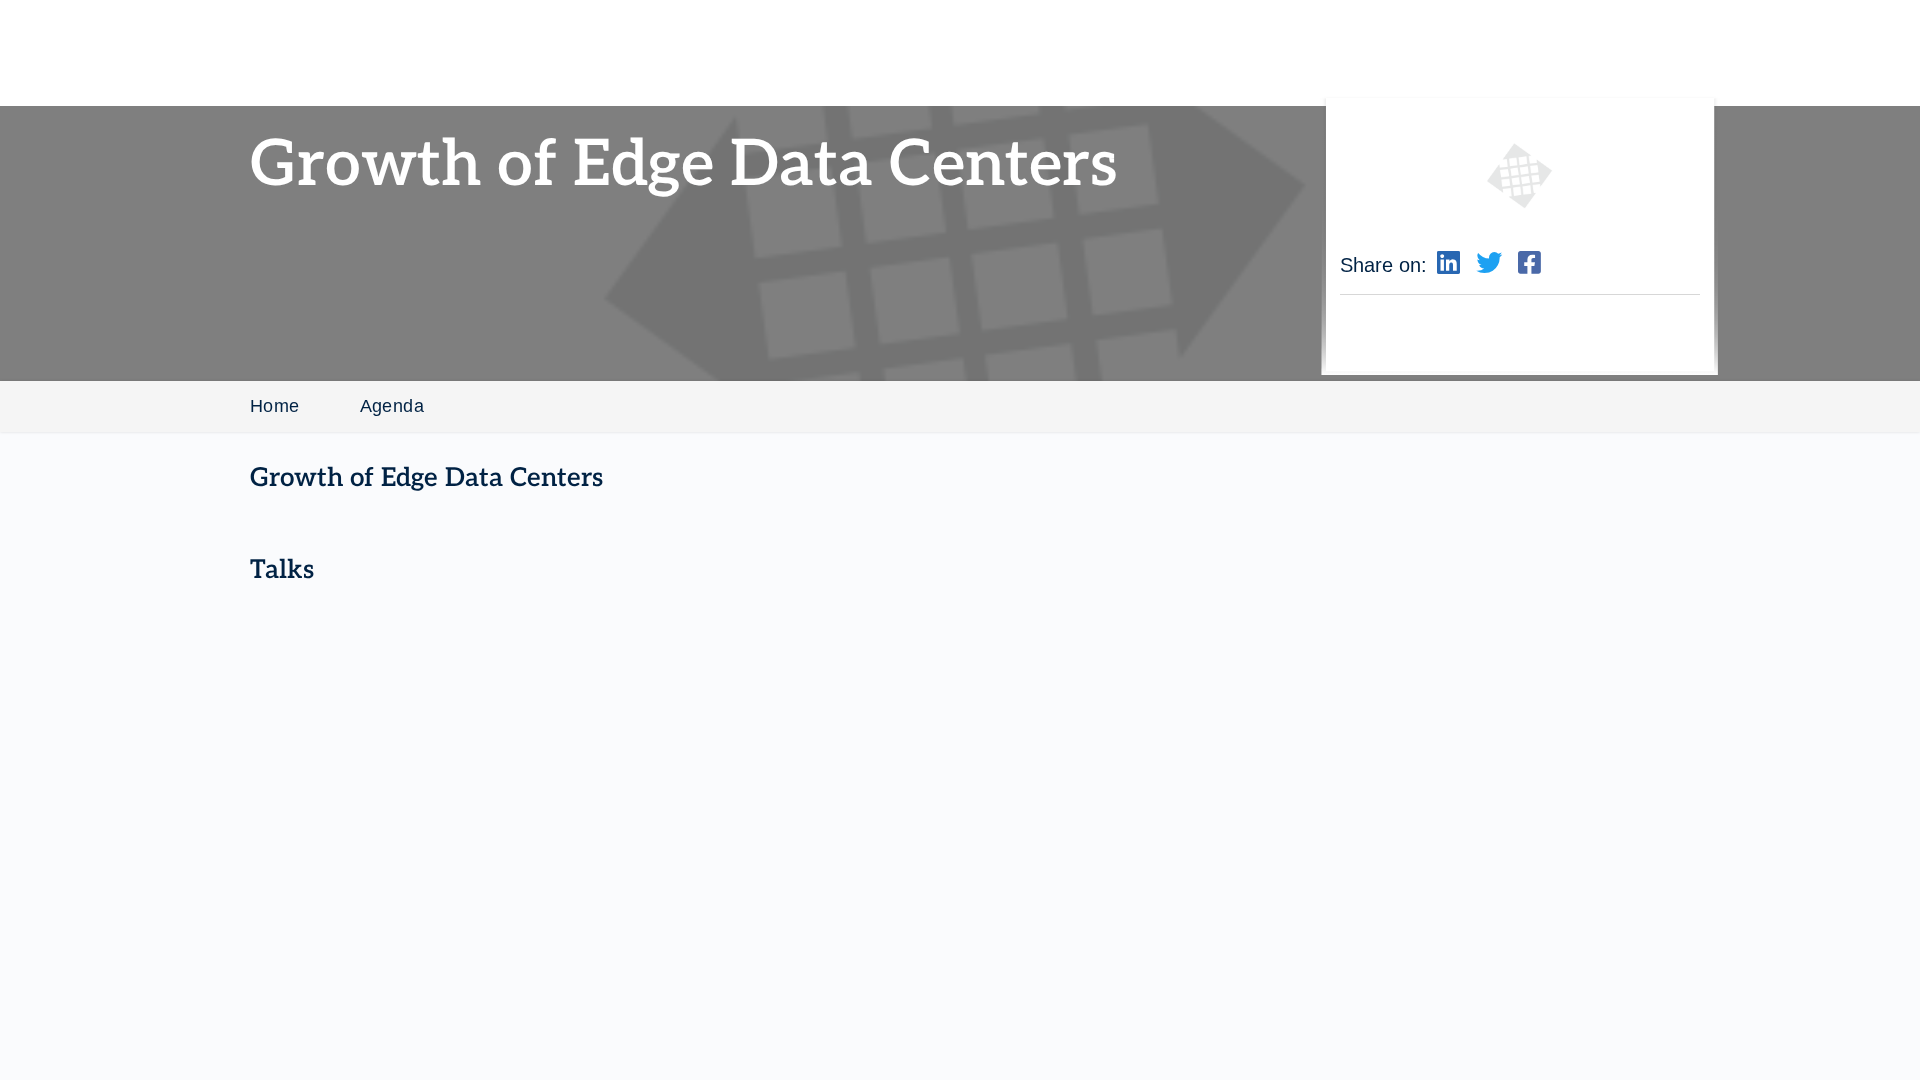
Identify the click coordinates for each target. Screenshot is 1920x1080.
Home (275, 406)
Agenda (392, 406)
